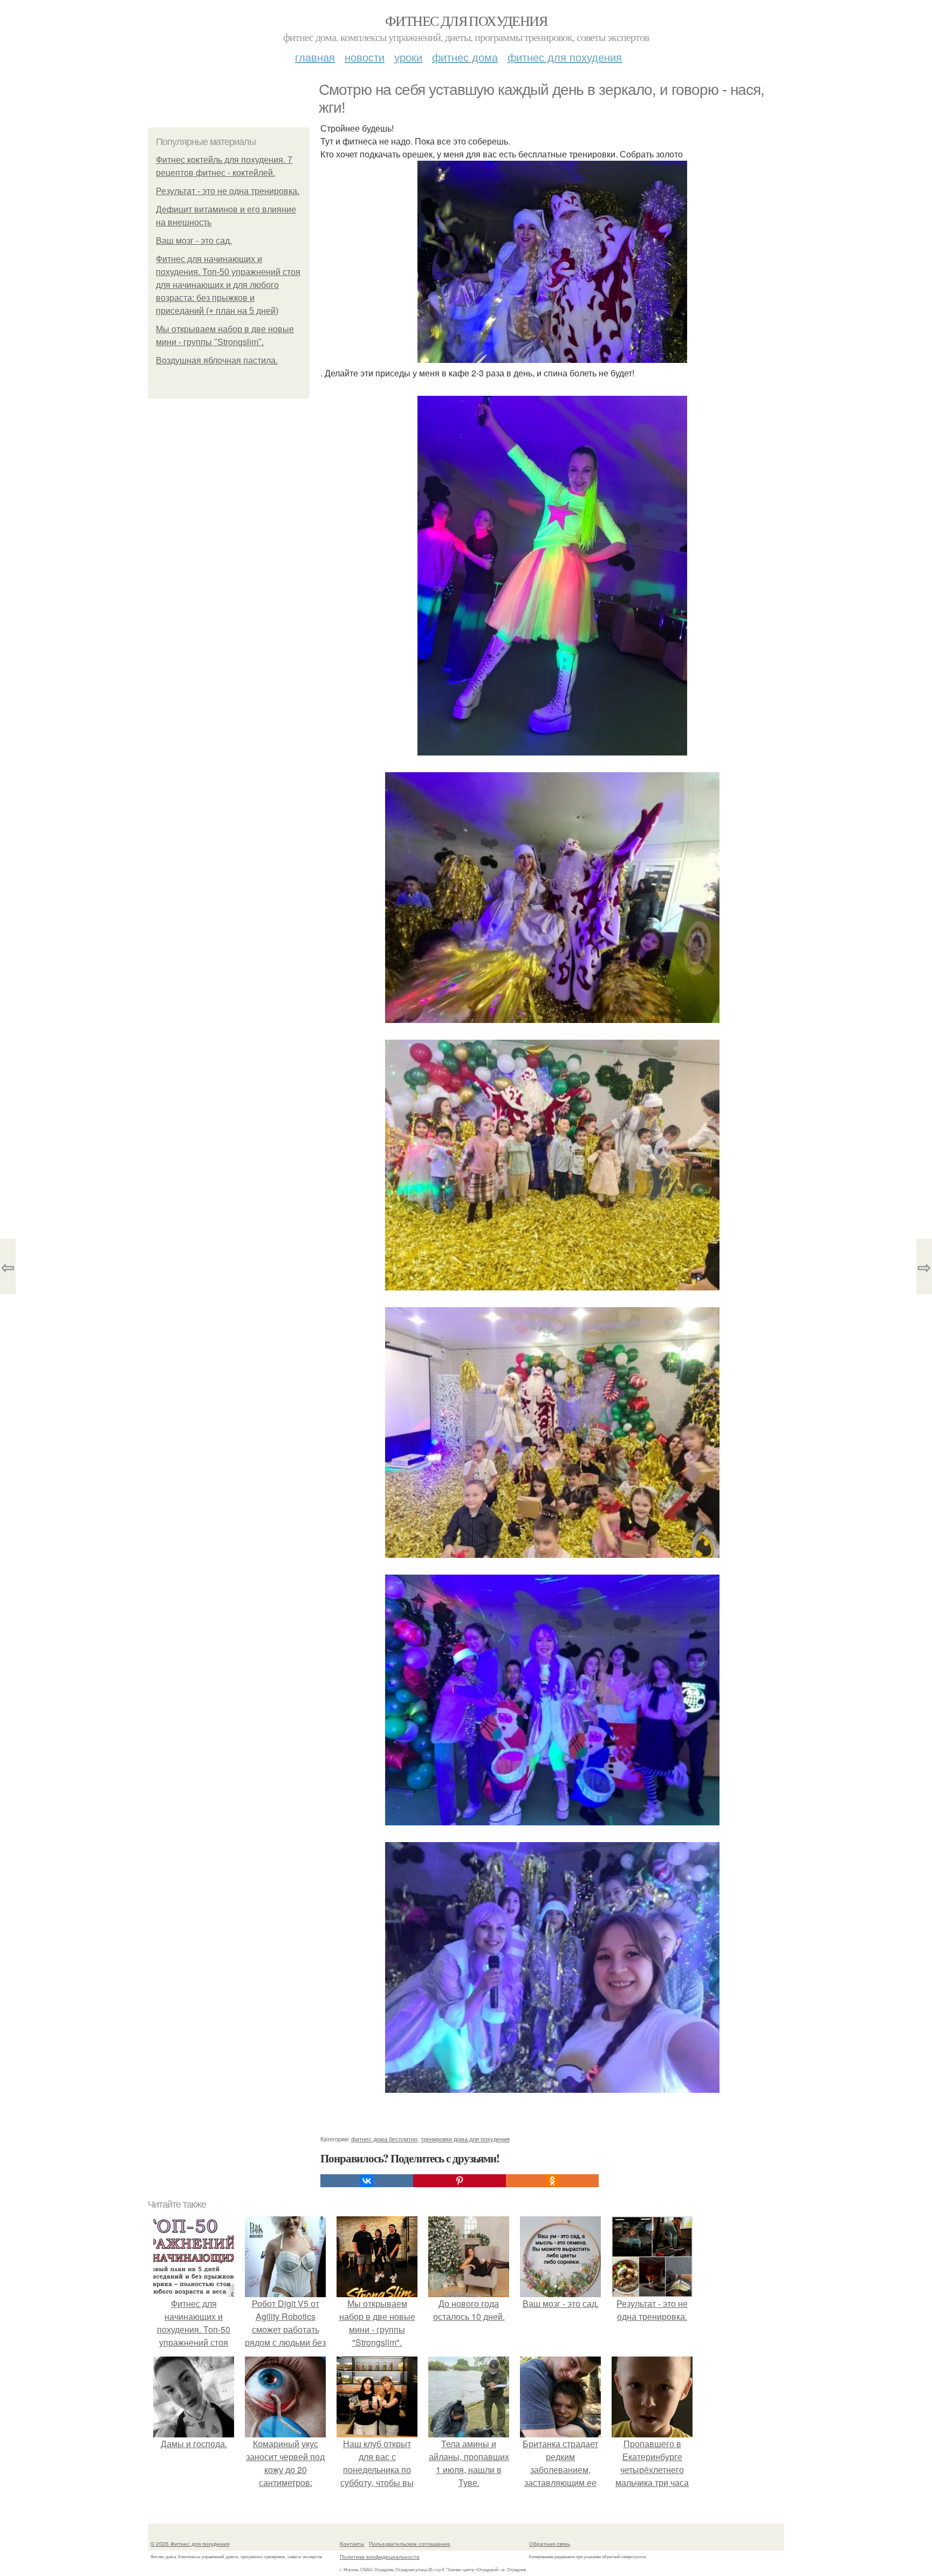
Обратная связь (550, 2544)
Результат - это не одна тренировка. (228, 191)
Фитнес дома (465, 57)
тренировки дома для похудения (465, 2139)
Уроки (408, 57)
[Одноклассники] (552, 2181)
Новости (365, 57)
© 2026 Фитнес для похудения (190, 2544)
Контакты (352, 2544)
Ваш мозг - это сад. (194, 241)
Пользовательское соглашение (410, 2544)
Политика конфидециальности (380, 2557)
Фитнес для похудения (466, 20)
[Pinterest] (460, 2181)
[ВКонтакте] (367, 2181)
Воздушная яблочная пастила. (217, 360)
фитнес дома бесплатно (384, 2139)
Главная (315, 57)
